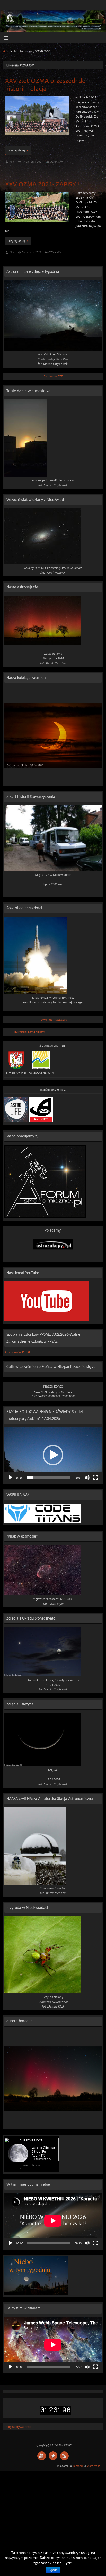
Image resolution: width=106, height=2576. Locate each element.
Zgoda (53, 2570)
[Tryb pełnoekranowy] (95, 1477)
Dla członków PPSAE (17, 1352)
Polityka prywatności (18, 2427)
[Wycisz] (87, 1477)
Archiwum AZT (53, 376)
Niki (12, 162)
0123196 (55, 2410)
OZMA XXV (56, 162)
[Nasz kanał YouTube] (46, 1320)
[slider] (49, 1477)
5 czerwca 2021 (32, 252)
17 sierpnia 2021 (33, 162)
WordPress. (94, 2466)
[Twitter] (53, 2456)
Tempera (78, 2466)
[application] (53, 1455)
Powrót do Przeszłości (53, 1019)
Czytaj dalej (17, 150)
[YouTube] (42, 2456)
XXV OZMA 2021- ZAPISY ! (42, 184)
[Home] (4, 51)
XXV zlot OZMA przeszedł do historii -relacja (45, 85)
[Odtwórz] (11, 1477)
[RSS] (64, 2456)
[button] (53, 1455)
